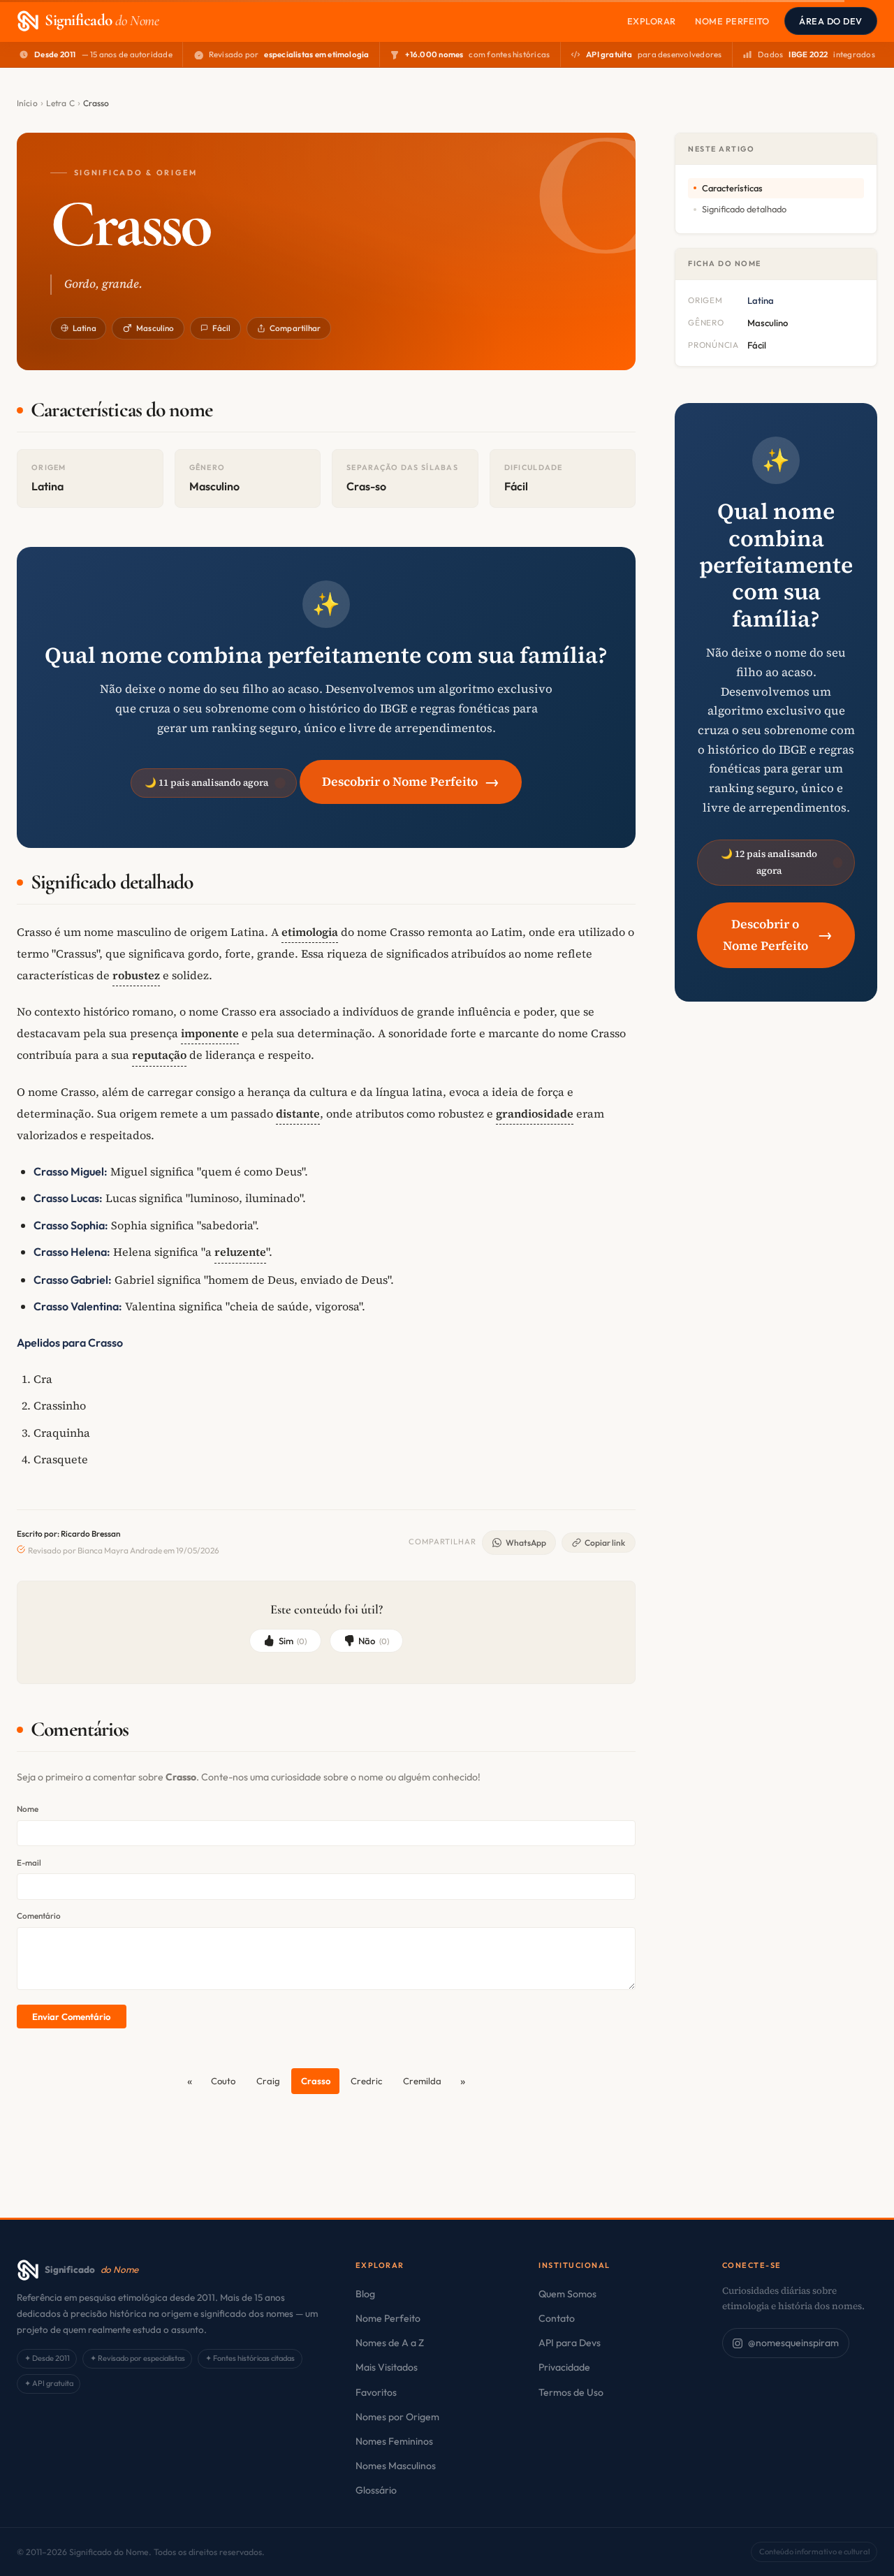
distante (298, 1113)
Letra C (60, 103)
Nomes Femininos (394, 2441)
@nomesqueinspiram (793, 2343)
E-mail (29, 1863)
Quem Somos (567, 2294)
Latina (85, 328)
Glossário (376, 2490)
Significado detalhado (744, 209)
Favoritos (376, 2392)
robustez (136, 975)
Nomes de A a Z (390, 2343)
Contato (557, 2318)
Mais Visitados (387, 2367)
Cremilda (422, 2081)
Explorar (652, 21)
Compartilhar (295, 328)
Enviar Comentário (71, 2017)
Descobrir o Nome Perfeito (411, 781)
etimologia (310, 932)
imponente (210, 1033)
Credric (366, 2081)
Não (374, 1641)
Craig (268, 2081)
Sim (293, 1641)
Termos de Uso (571, 2392)
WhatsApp (526, 1543)
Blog (365, 2294)
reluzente (240, 1252)
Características (732, 188)
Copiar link (605, 1543)
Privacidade (564, 2367)
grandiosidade (535, 1113)
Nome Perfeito (732, 21)
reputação (159, 1055)
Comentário (39, 1916)
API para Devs (570, 2343)
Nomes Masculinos (396, 2466)
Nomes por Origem (397, 2417)
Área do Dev (831, 21)
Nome (28, 1809)
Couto (223, 2081)
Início (27, 103)
